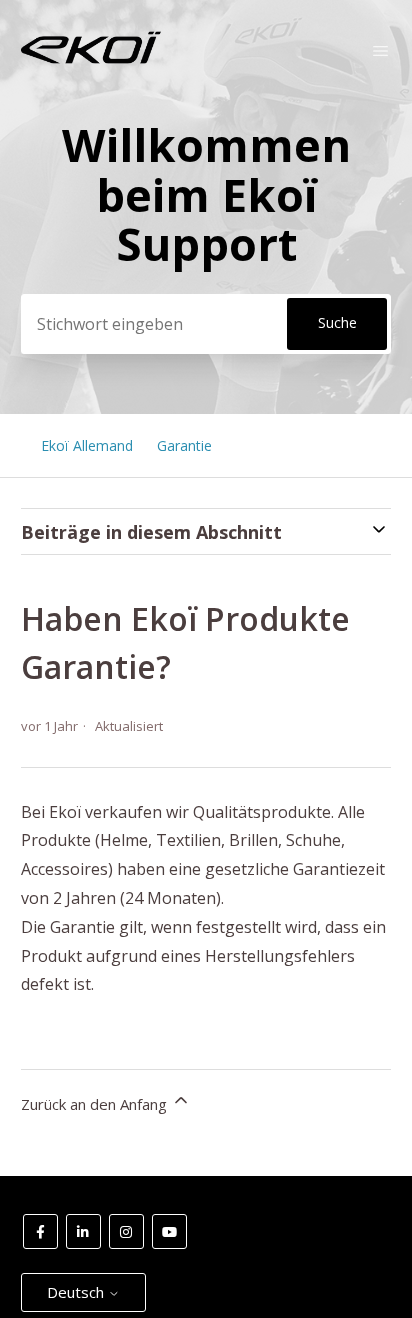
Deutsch (77, 1292)
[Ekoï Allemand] (91, 59)
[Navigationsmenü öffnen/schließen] (380, 51)
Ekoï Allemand (87, 445)
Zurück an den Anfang (96, 1104)
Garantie (184, 445)
